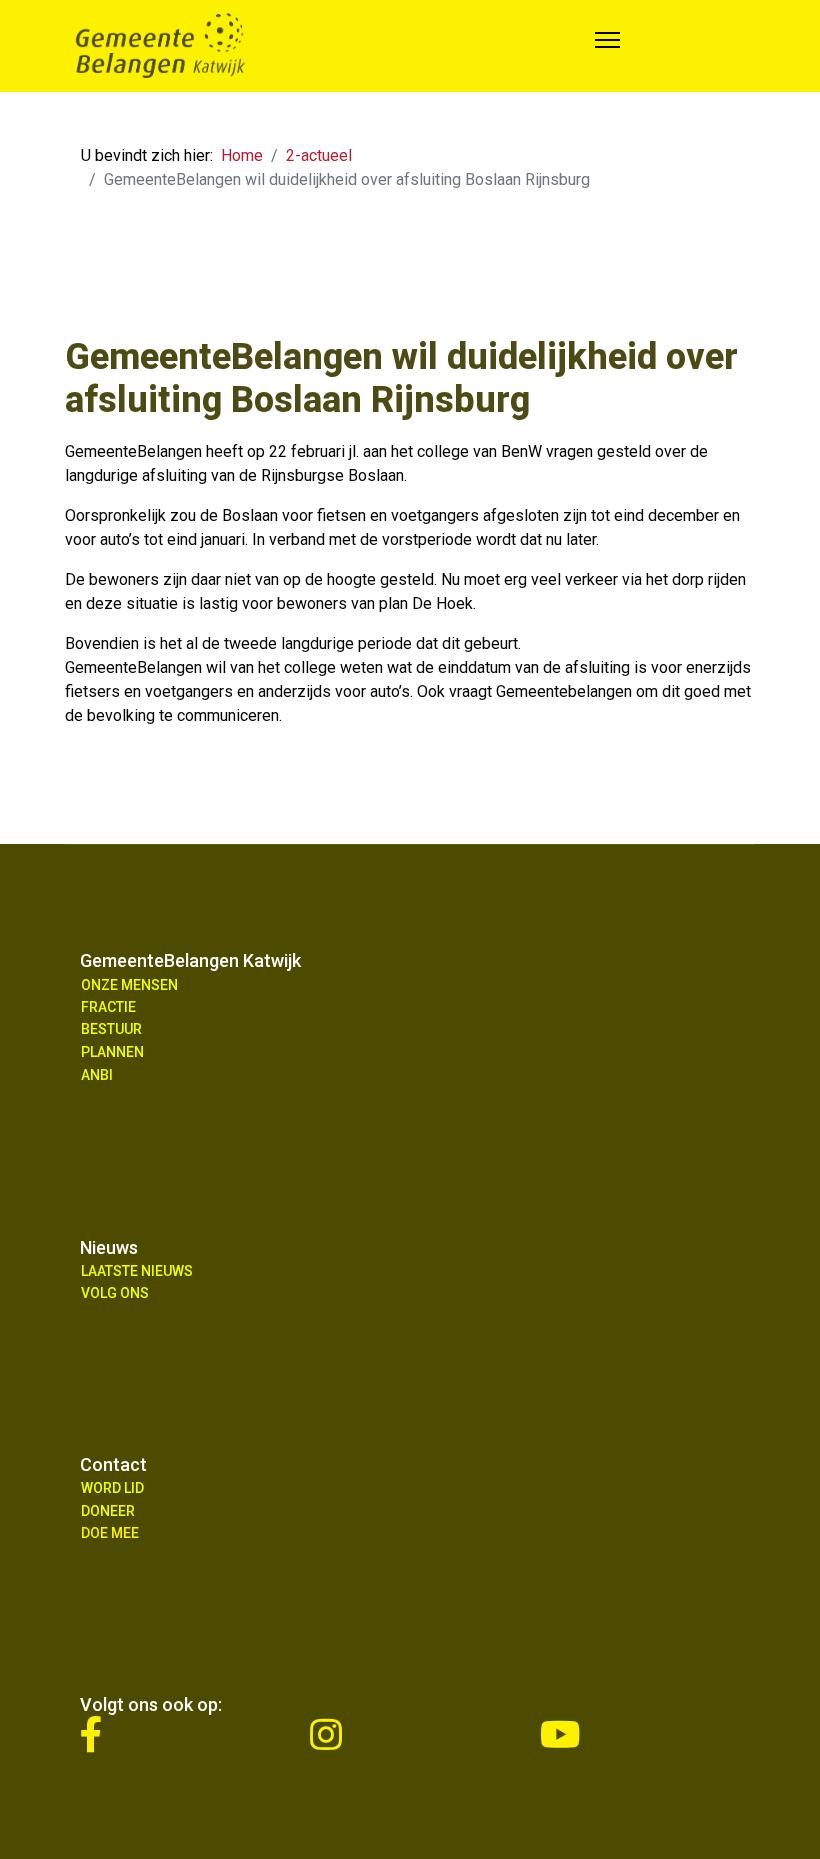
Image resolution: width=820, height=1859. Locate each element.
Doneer (108, 1511)
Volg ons (115, 1293)
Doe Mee (110, 1533)
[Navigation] (607, 46)
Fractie (108, 1007)
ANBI (97, 1075)
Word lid (112, 1488)
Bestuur (111, 1029)
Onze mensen (129, 985)
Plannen (112, 1052)
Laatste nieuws (137, 1271)
